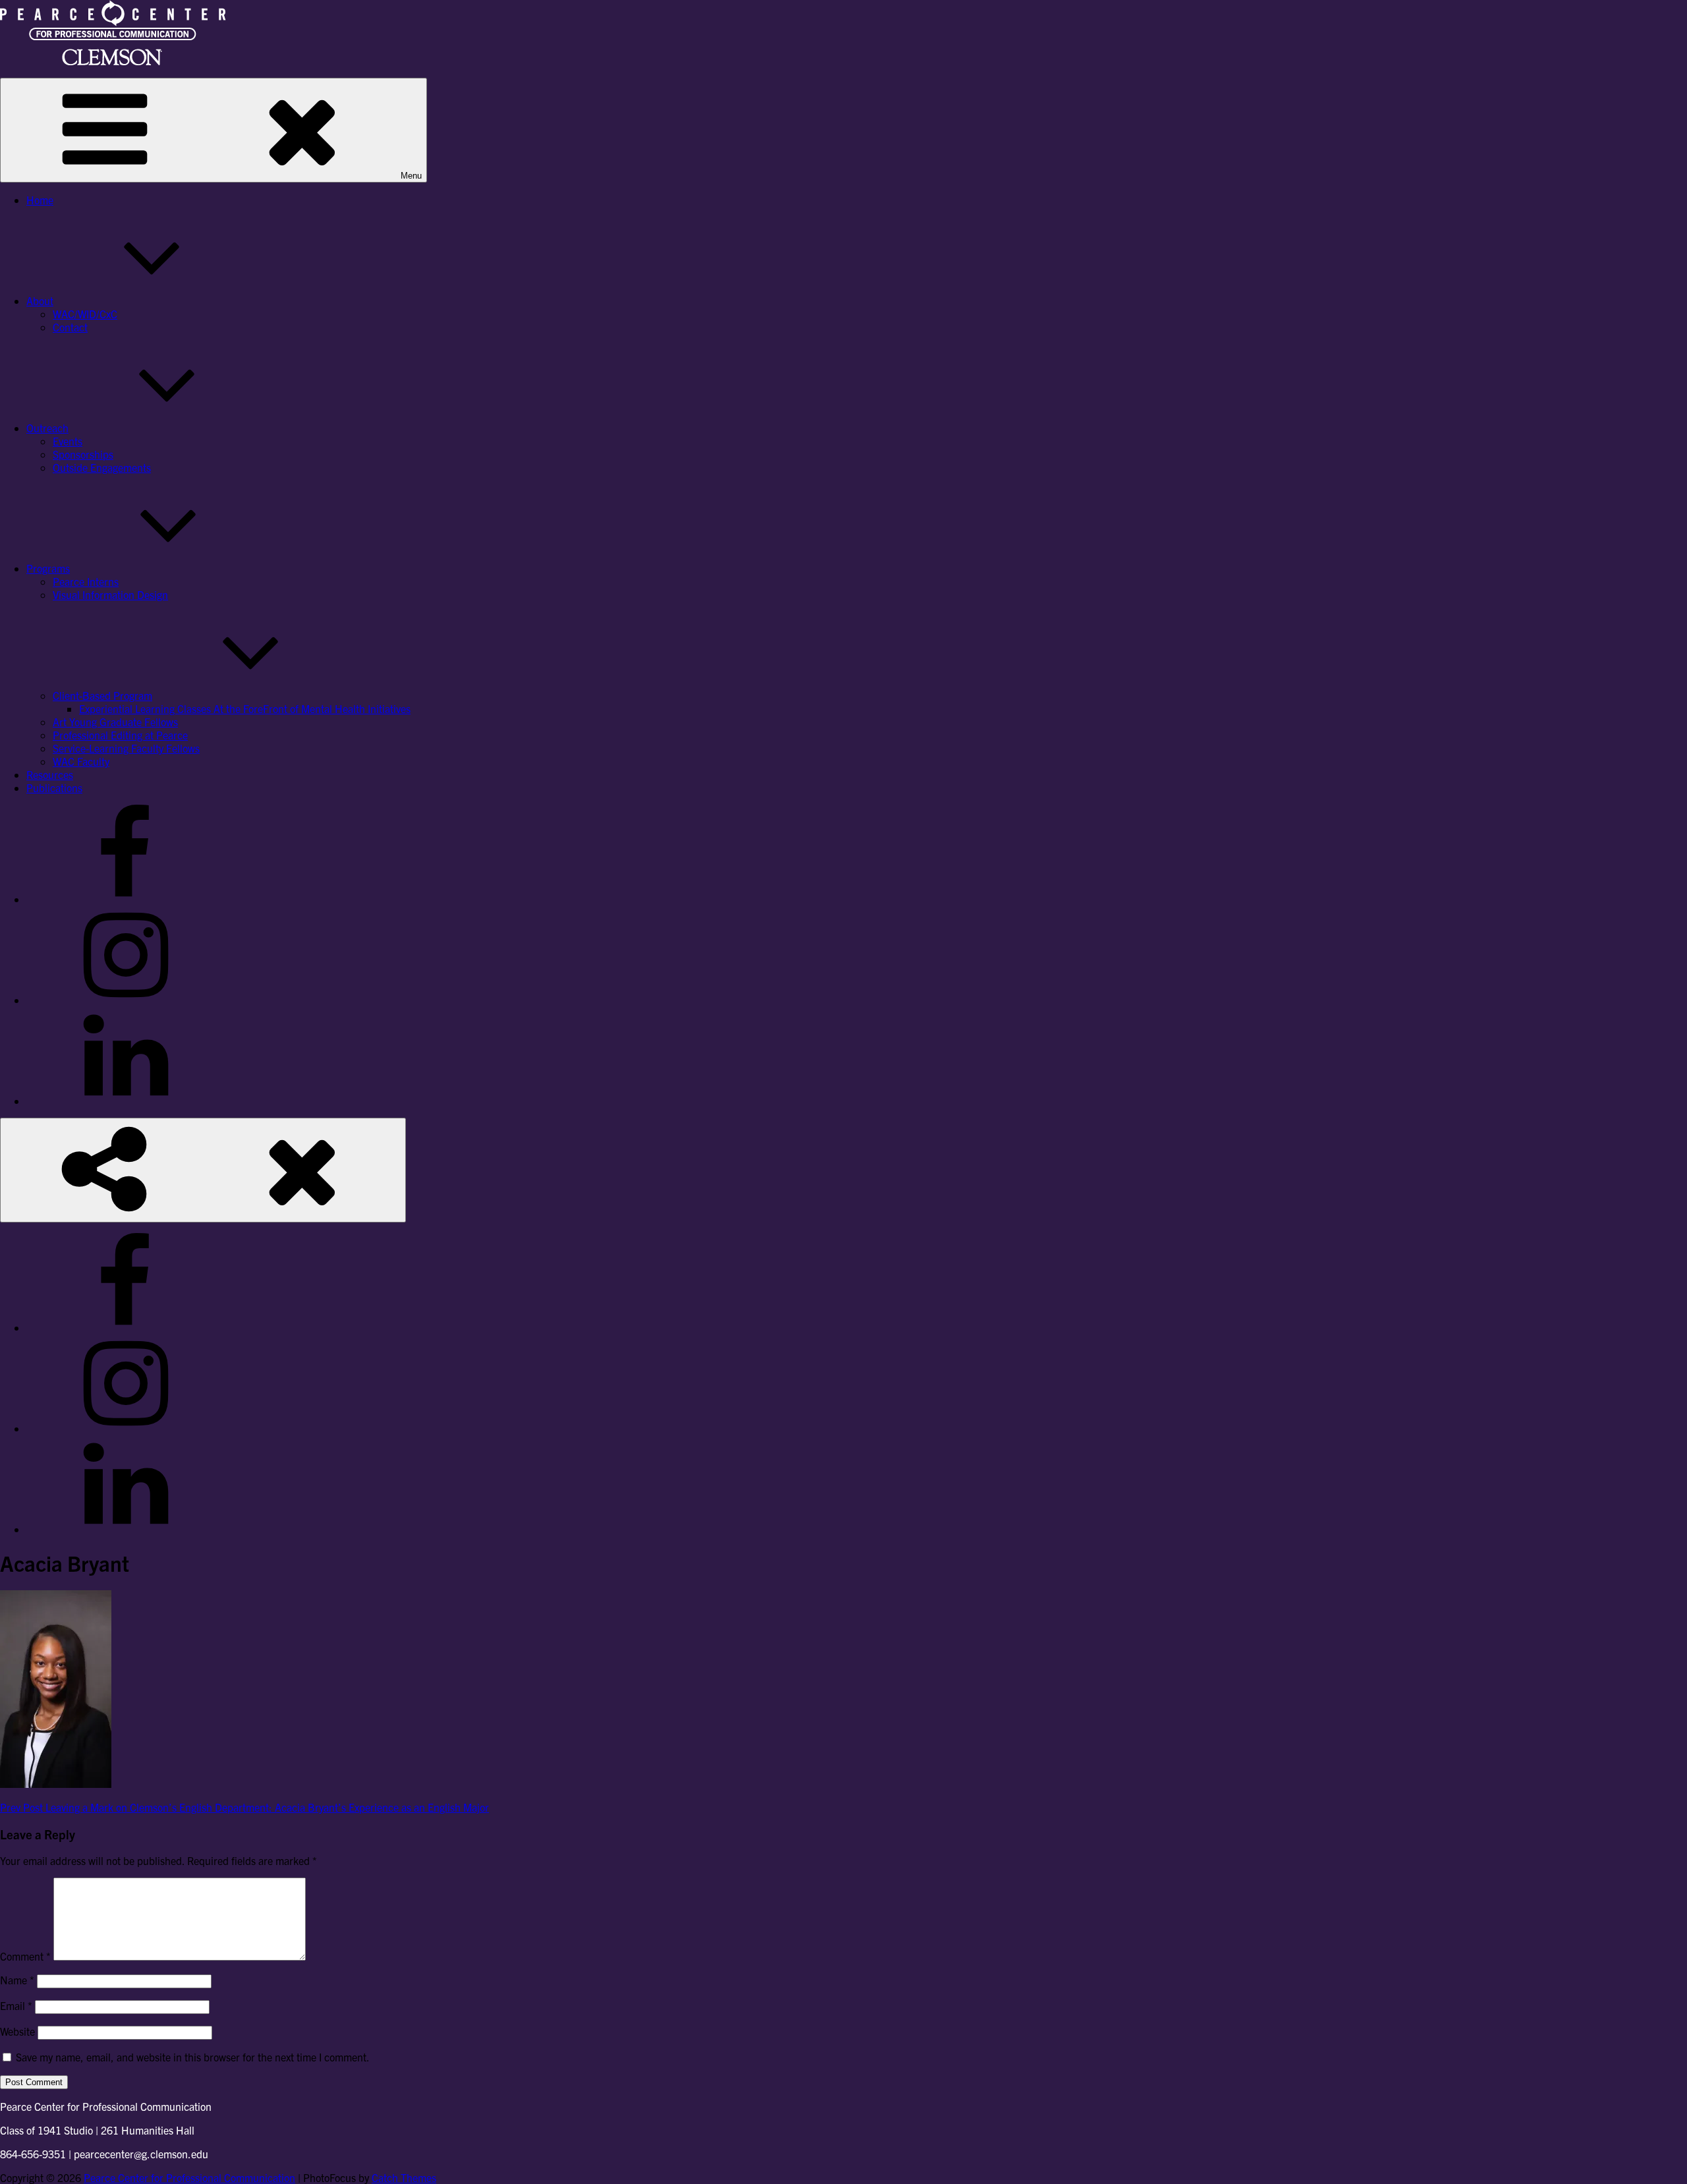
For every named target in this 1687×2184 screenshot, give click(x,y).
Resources (50, 774)
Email (16, 2005)
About (40, 301)
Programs (48, 568)
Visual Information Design (110, 594)
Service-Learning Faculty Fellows (126, 748)
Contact (70, 327)
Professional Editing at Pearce (120, 735)
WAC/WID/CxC (85, 314)
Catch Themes (404, 2177)
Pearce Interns (86, 581)
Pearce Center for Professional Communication (189, 2177)
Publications (54, 788)
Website (17, 2031)
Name (17, 1980)
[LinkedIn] (125, 1101)
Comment (25, 1956)
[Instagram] (125, 1000)
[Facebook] (125, 899)
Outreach (47, 428)
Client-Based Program (102, 695)
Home (40, 200)
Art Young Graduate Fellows (115, 722)
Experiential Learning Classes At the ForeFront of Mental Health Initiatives (245, 708)
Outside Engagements (102, 467)
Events (68, 441)
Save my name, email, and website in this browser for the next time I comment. (193, 2057)
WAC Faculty (81, 761)
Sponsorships (83, 454)
